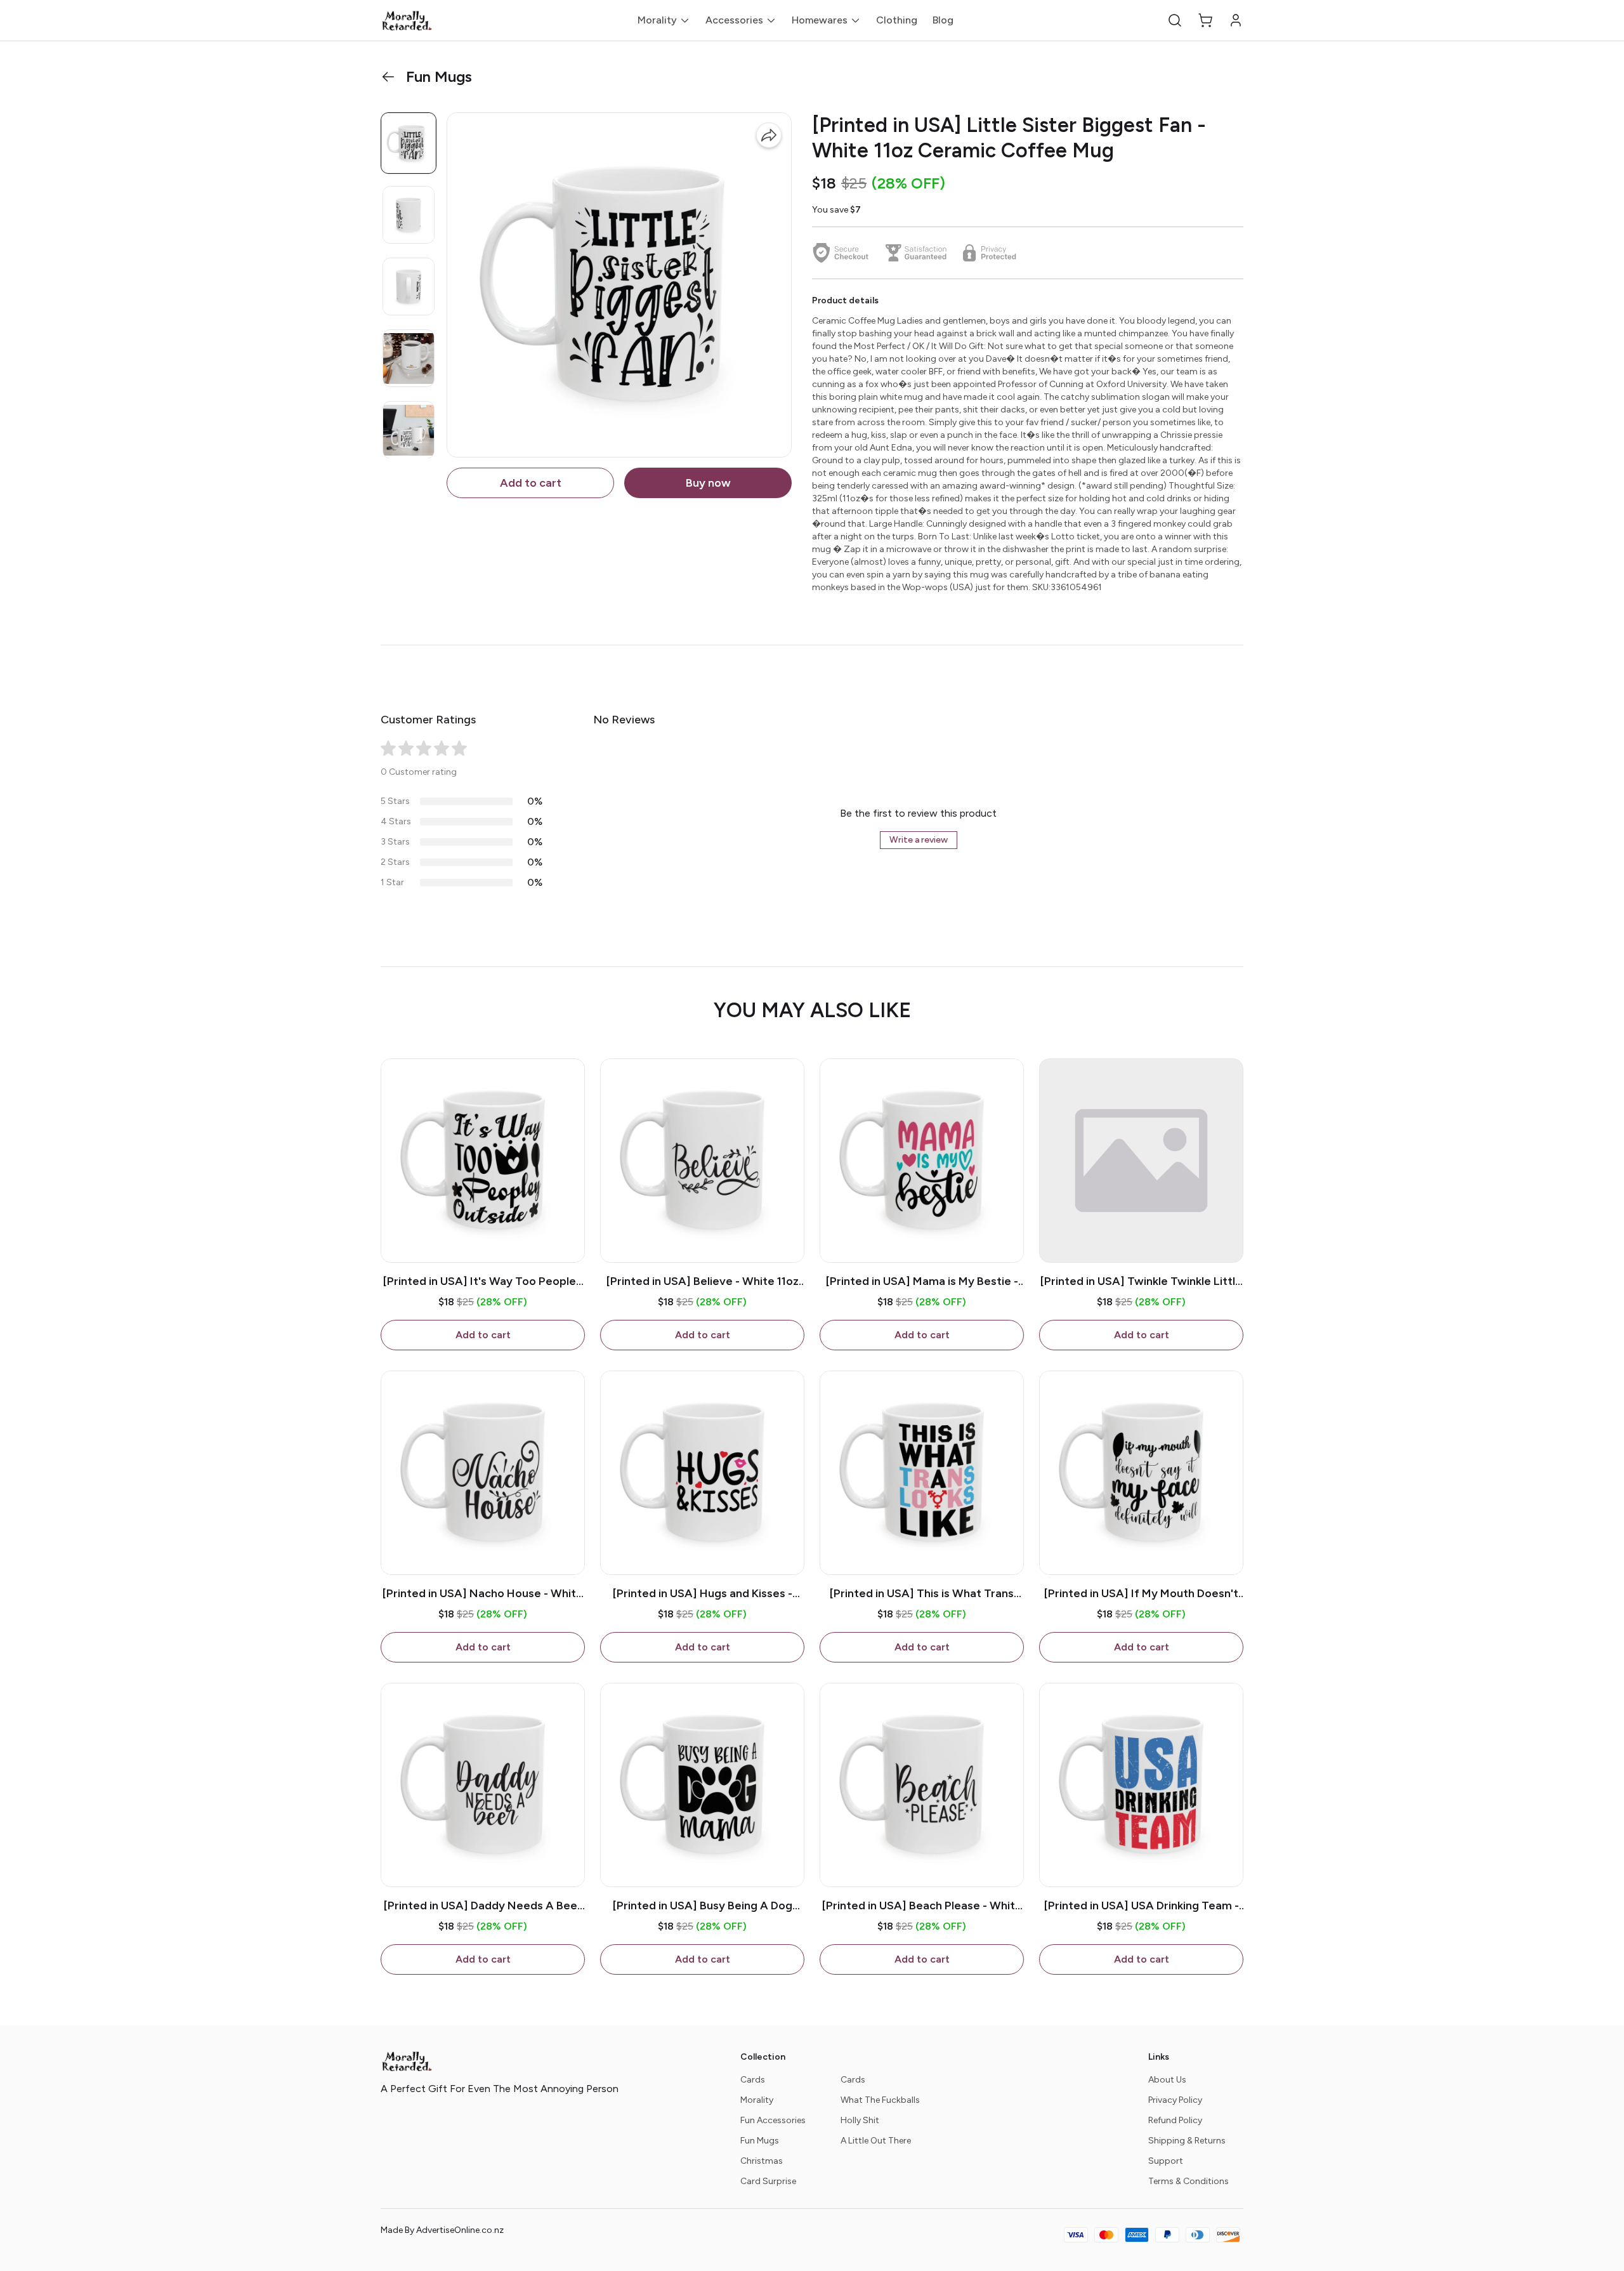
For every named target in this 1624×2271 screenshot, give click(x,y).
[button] (1175, 20)
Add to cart (531, 483)
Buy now (708, 483)
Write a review (919, 840)
